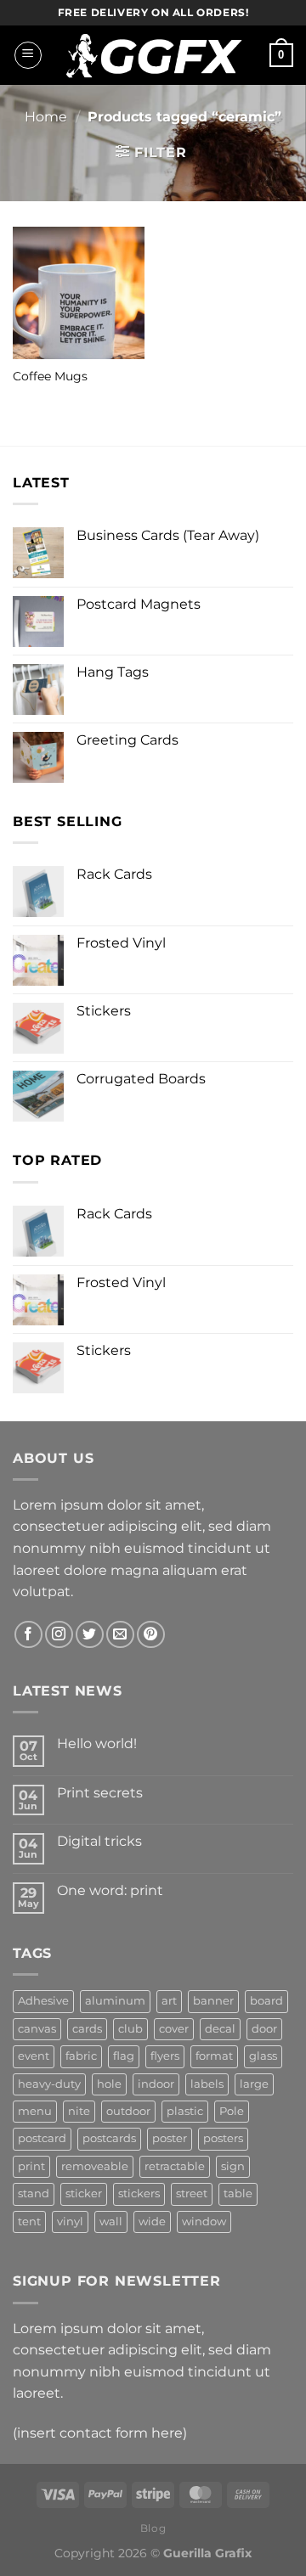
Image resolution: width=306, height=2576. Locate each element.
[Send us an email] (120, 1635)
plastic (185, 2111)
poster (170, 2138)
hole (109, 2084)
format (214, 2056)
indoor (156, 2084)
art (169, 2001)
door (264, 2029)
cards (87, 2029)
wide (152, 2222)
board (266, 2001)
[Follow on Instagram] (59, 1635)
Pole (232, 2111)
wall (111, 2222)
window (204, 2222)
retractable (175, 2166)
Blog (153, 2528)
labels (207, 2084)
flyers (165, 2056)
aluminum (115, 2001)
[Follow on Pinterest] (151, 1635)
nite (79, 2111)
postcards (109, 2138)
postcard (42, 2138)
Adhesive (43, 2001)
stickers (139, 2194)
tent (29, 2222)
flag (124, 2056)
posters (223, 2138)
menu (35, 2111)
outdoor (128, 2111)
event (34, 2056)
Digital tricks (99, 1841)
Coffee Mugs (50, 376)
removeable (95, 2166)
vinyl (70, 2222)
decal (220, 2029)
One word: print (110, 1890)
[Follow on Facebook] (28, 1635)
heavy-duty (49, 2084)
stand (34, 2194)
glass (263, 2056)
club (130, 2029)
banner (213, 2001)
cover (174, 2029)
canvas (37, 2029)
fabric (81, 2056)
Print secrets (100, 1793)
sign (233, 2166)
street (192, 2194)
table (238, 2194)
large (254, 2084)
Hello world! (97, 1744)
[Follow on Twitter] (90, 1635)
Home (46, 117)
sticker (84, 2194)
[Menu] (28, 55)
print (31, 2166)
